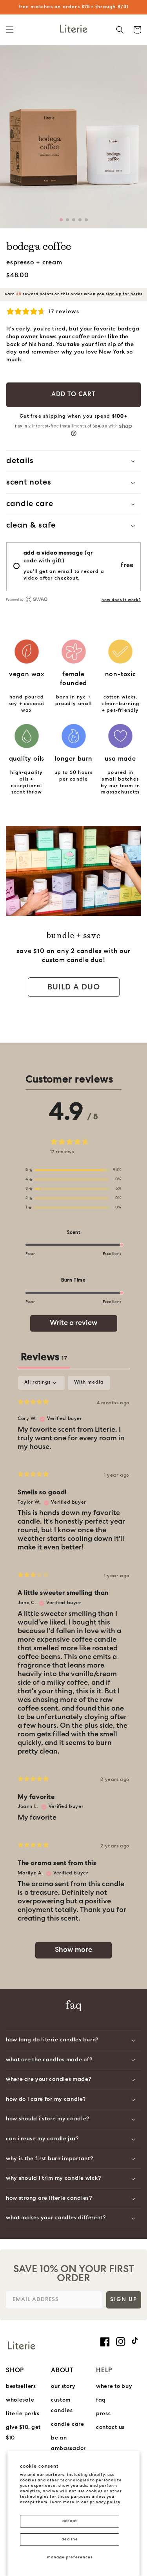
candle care (68, 2424)
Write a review (74, 1323)
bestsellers (21, 2387)
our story (63, 2387)
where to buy (114, 2387)
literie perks (23, 2414)
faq (101, 2400)
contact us (110, 2428)
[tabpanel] (73, 1671)
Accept (70, 2521)
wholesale (20, 2400)
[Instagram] (121, 2342)
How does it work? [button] (121, 600)
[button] (10, 30)
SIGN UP (124, 2300)
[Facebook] (105, 2342)
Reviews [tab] (44, 1358)
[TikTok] (136, 2341)
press (103, 2414)
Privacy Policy (105, 2502)
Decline (70, 2539)
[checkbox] (89, 1383)
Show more (73, 1950)
